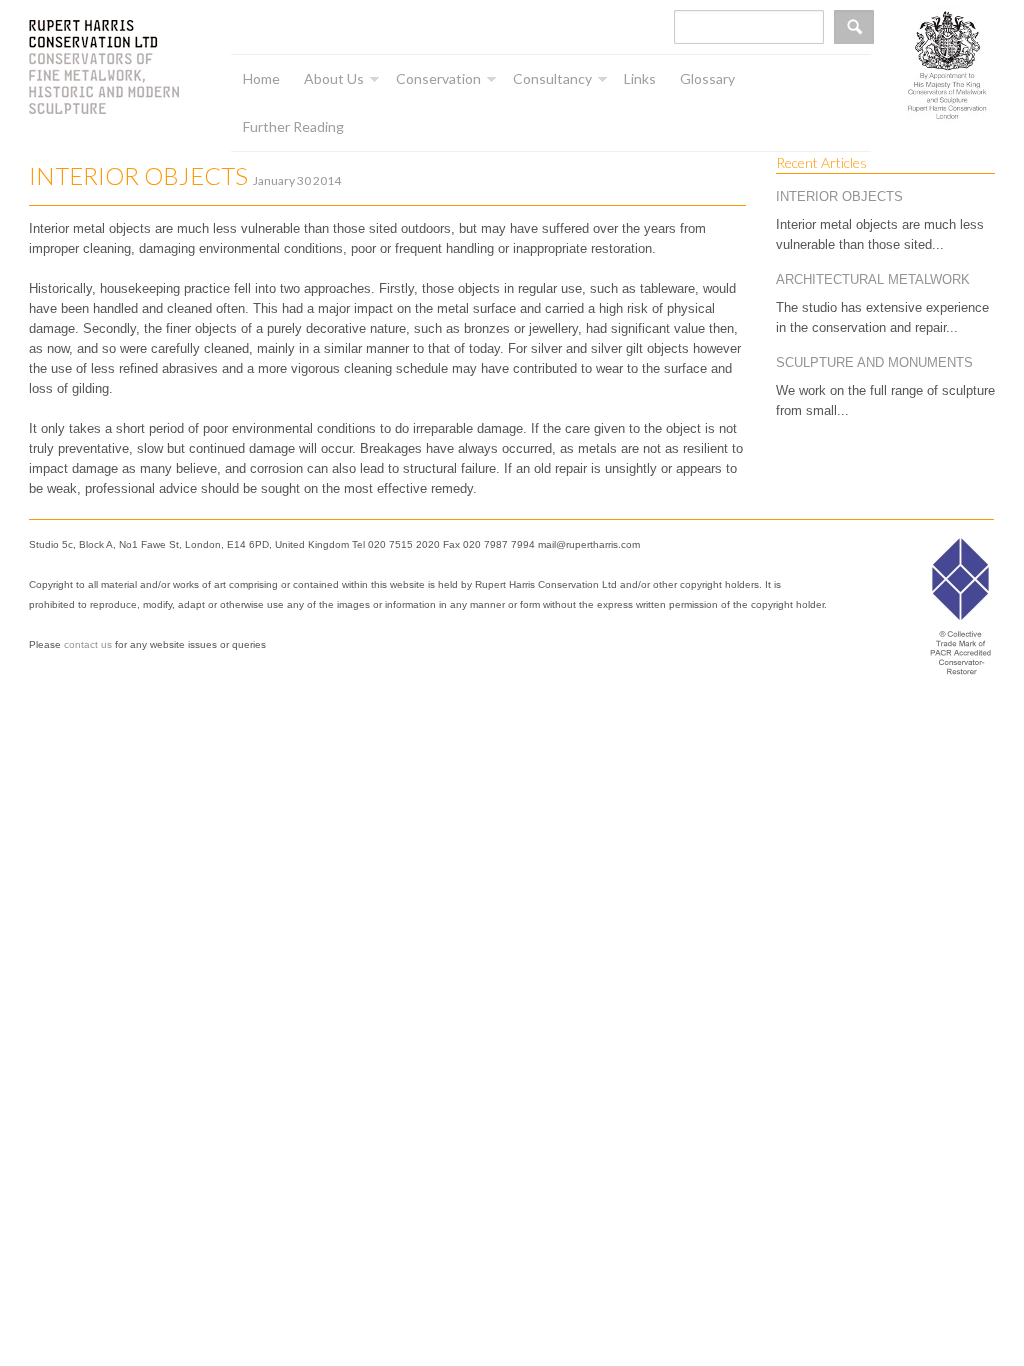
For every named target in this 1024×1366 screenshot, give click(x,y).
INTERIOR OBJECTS (839, 196)
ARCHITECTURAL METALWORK (873, 279)
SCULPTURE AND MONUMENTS (874, 362)
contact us (88, 644)
